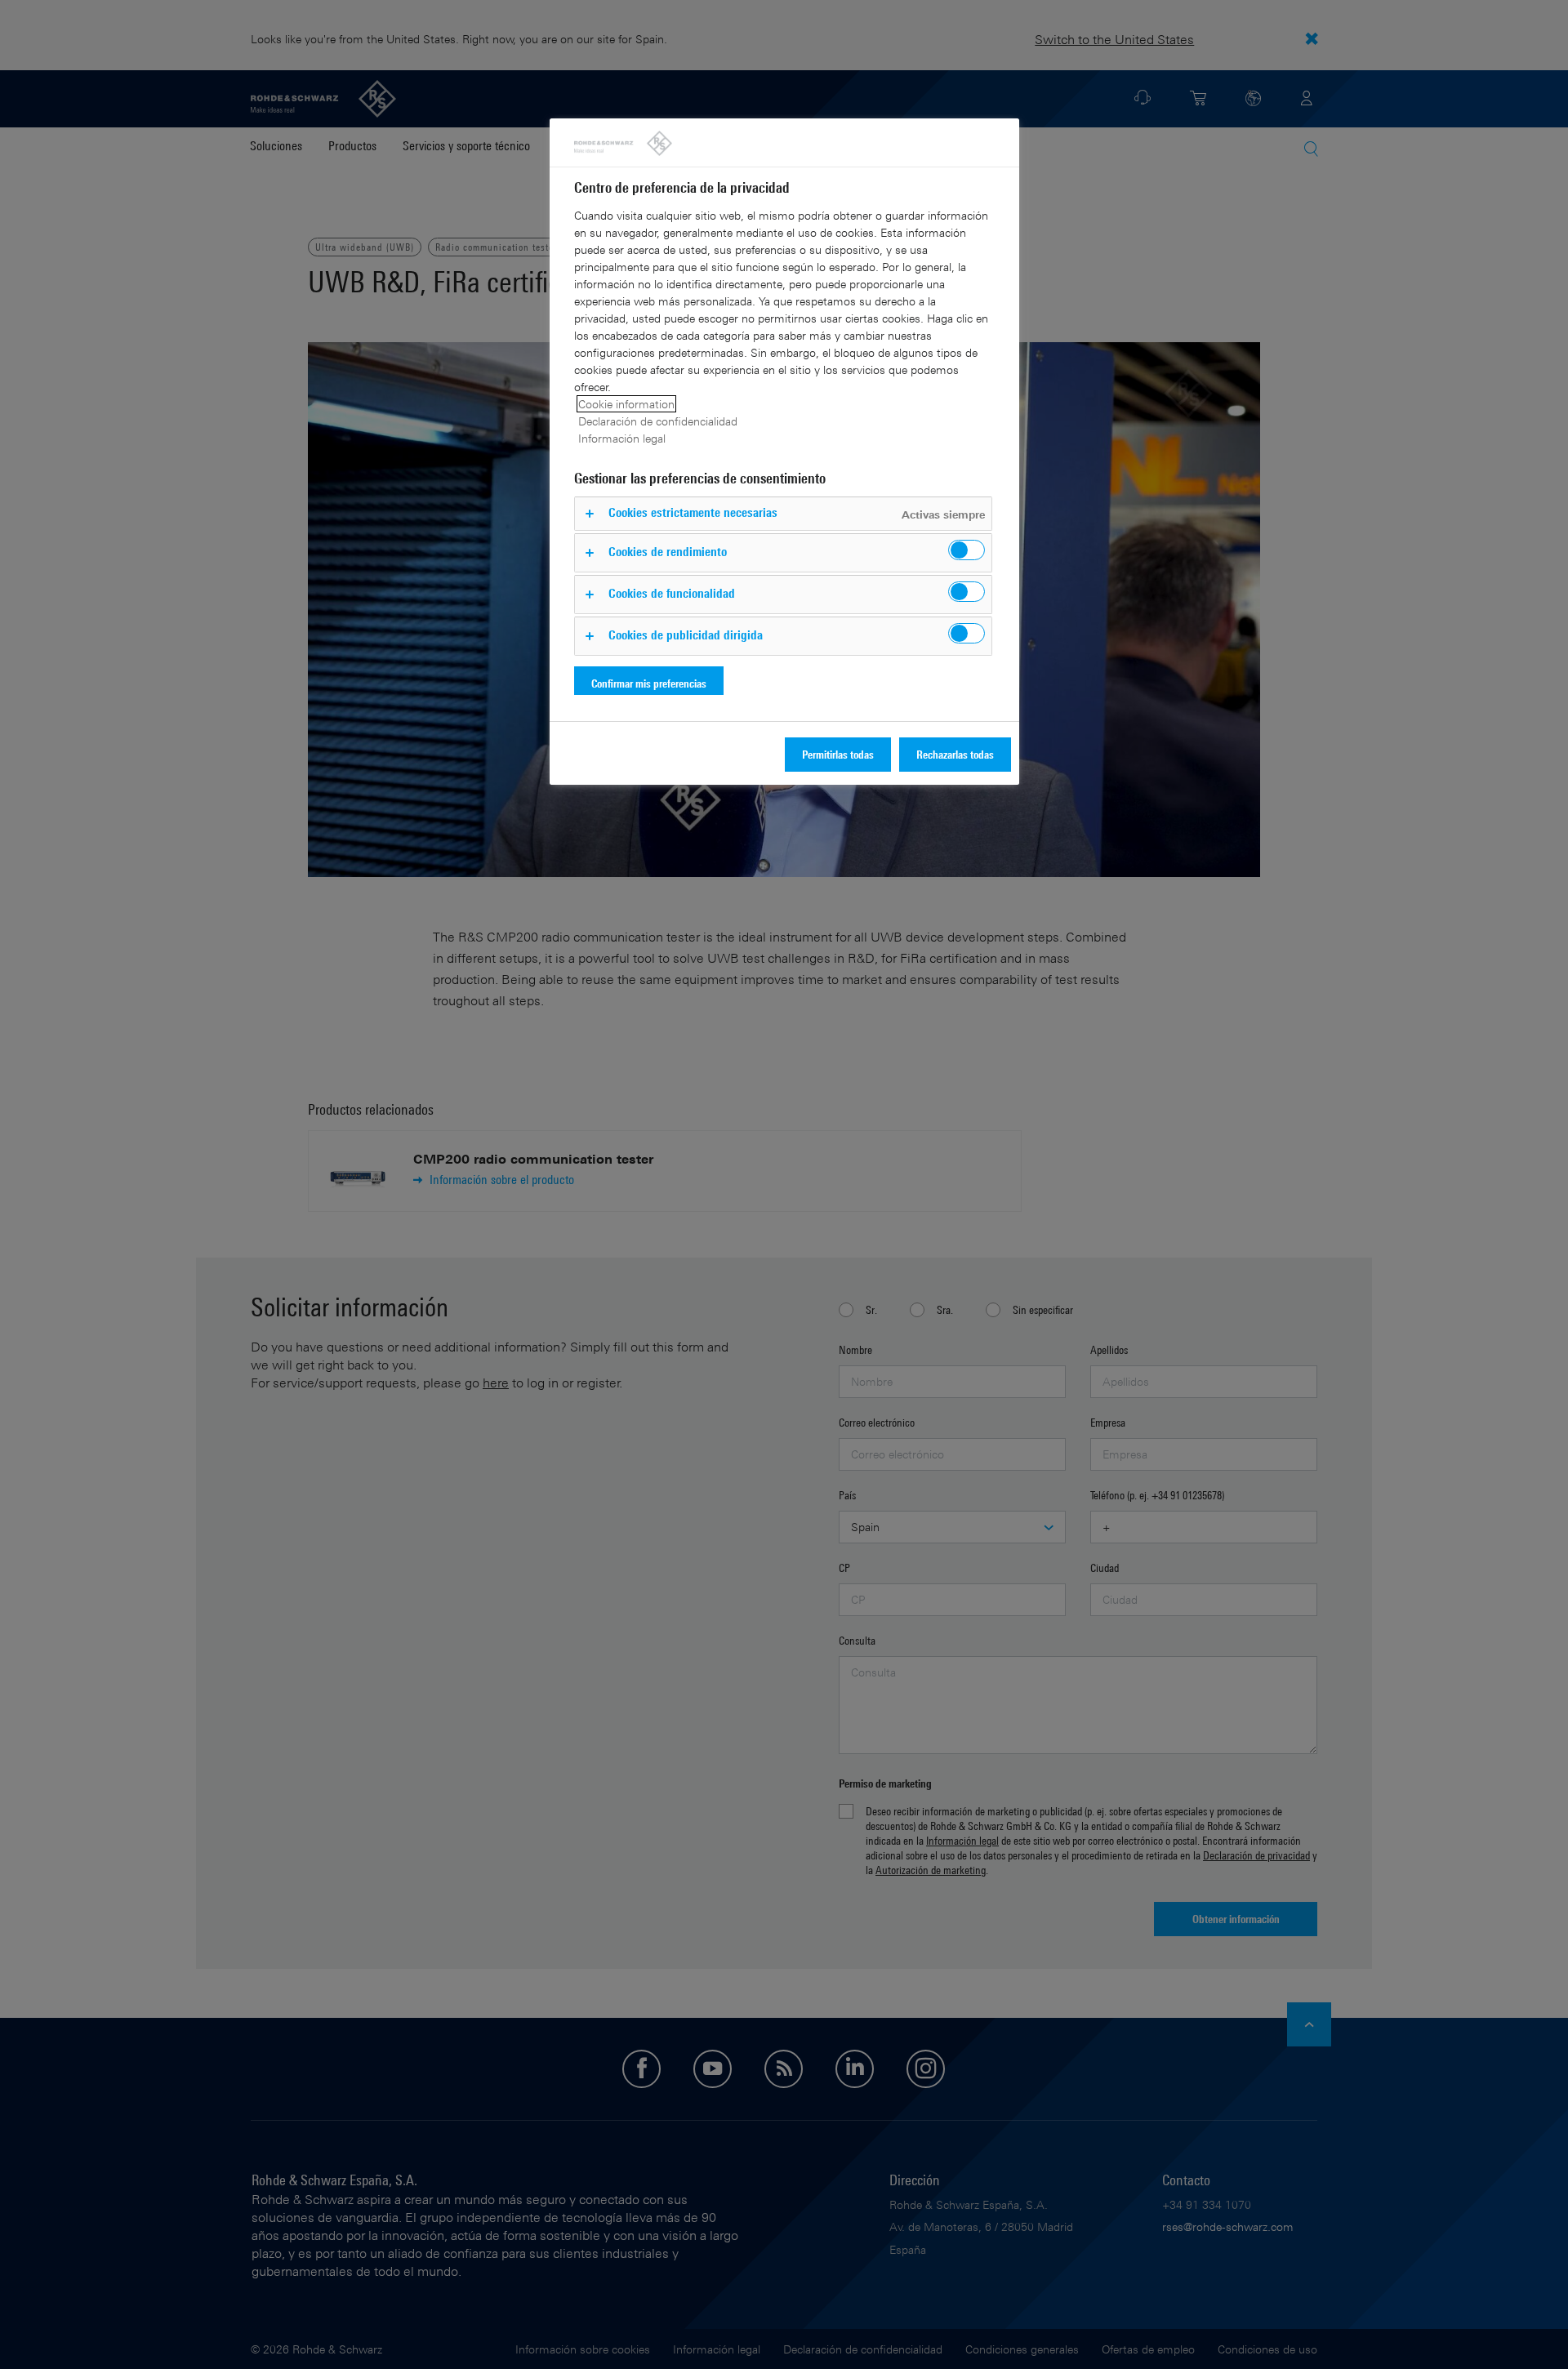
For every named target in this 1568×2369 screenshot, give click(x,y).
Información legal (622, 438)
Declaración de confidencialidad (658, 421)
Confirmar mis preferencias (649, 683)
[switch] (967, 550)
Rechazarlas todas (955, 754)
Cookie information (626, 404)
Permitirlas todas (838, 754)
